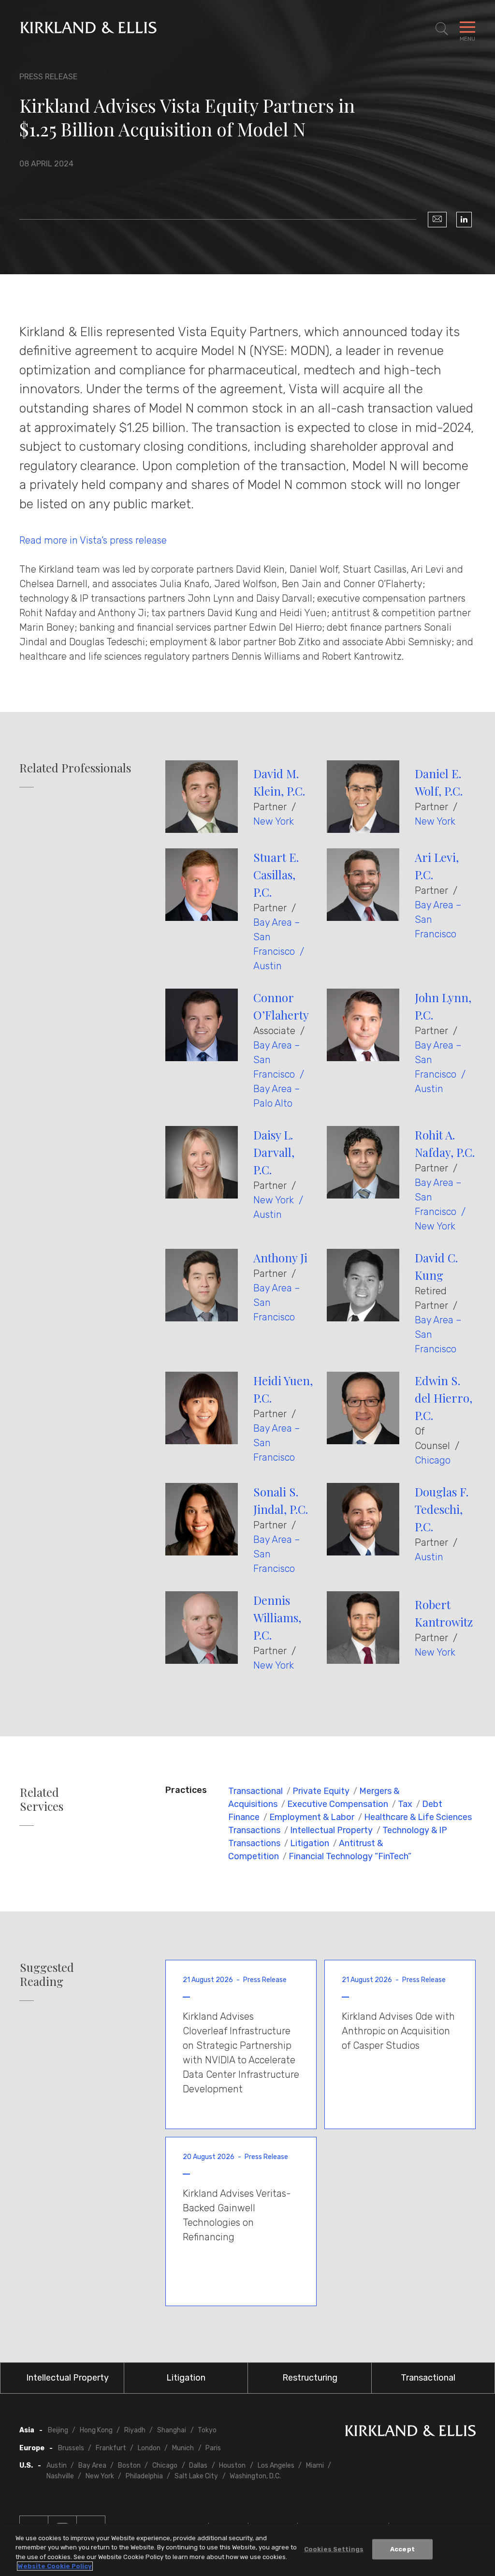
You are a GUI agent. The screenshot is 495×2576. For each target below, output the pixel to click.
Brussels (71, 2448)
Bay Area (92, 2465)
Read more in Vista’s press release (93, 540)
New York (274, 821)
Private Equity (321, 1791)
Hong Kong (96, 2430)
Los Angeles (276, 2465)
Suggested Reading (47, 1974)
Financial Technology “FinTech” (350, 1856)
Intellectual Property (331, 1830)
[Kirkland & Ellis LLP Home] (410, 2433)
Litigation (310, 1843)
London (149, 2448)
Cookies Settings (334, 2549)
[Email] (437, 220)
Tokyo (207, 2430)
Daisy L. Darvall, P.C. (274, 1152)
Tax (405, 1804)
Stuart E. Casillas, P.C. (276, 874)
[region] (247, 2550)
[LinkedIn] (464, 220)
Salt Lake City (196, 2476)
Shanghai (172, 2430)
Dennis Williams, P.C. (277, 1617)
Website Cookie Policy (55, 2566)
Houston (232, 2465)
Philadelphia (144, 2476)
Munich (183, 2448)
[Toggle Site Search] (442, 29)
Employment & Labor (312, 1817)
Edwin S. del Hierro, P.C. (444, 1398)
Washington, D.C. (255, 2476)
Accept (402, 2549)
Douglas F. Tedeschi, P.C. (442, 1509)
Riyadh (135, 2430)
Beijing (58, 2430)
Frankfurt (111, 2448)
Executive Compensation (338, 1804)
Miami (315, 2465)
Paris (213, 2448)
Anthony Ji (280, 1258)
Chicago (433, 1460)
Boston (129, 2465)
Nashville (60, 2476)
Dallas (198, 2465)
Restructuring (310, 2378)
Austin (268, 966)
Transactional (255, 1791)
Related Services (42, 1799)
